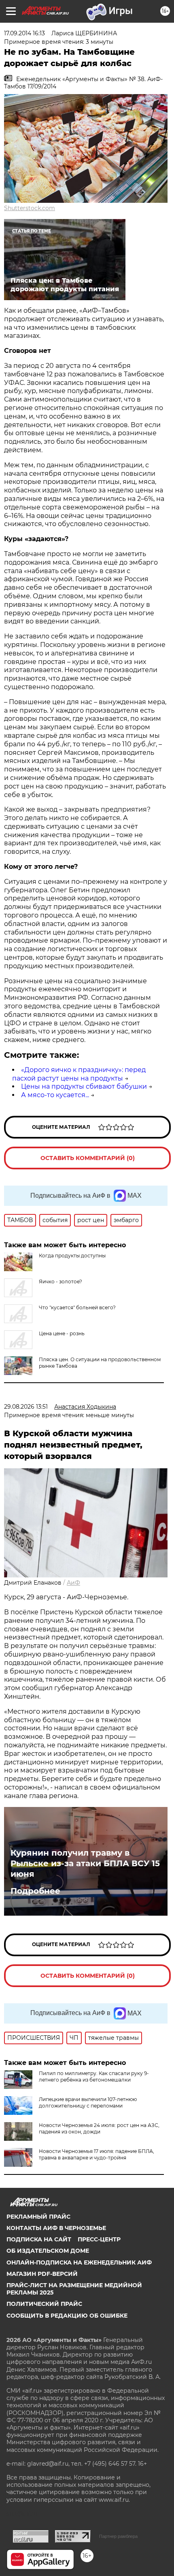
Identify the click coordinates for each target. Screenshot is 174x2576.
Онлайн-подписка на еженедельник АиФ (79, 2262)
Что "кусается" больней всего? (77, 1307)
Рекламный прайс (38, 2217)
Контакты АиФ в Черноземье (56, 2228)
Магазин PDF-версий (42, 2274)
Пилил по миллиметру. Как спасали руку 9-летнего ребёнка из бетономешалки (94, 2076)
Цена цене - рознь (62, 1333)
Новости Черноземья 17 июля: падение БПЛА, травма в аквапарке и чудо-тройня (97, 2154)
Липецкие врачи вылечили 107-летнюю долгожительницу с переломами (88, 2102)
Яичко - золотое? (60, 1282)
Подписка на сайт (39, 2239)
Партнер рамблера (118, 2536)
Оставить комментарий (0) (88, 1158)
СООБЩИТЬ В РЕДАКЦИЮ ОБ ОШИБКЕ (67, 2316)
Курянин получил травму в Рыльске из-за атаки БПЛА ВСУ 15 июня (85, 1863)
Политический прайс (44, 2304)
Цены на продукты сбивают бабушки (84, 1086)
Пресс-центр (99, 2239)
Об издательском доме (48, 2251)
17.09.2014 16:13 (24, 33)
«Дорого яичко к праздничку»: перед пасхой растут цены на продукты (79, 1074)
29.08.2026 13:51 (26, 1407)
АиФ (73, 1583)
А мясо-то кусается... (55, 1095)
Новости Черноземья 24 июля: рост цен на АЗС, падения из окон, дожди (99, 2128)
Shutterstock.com (30, 208)
